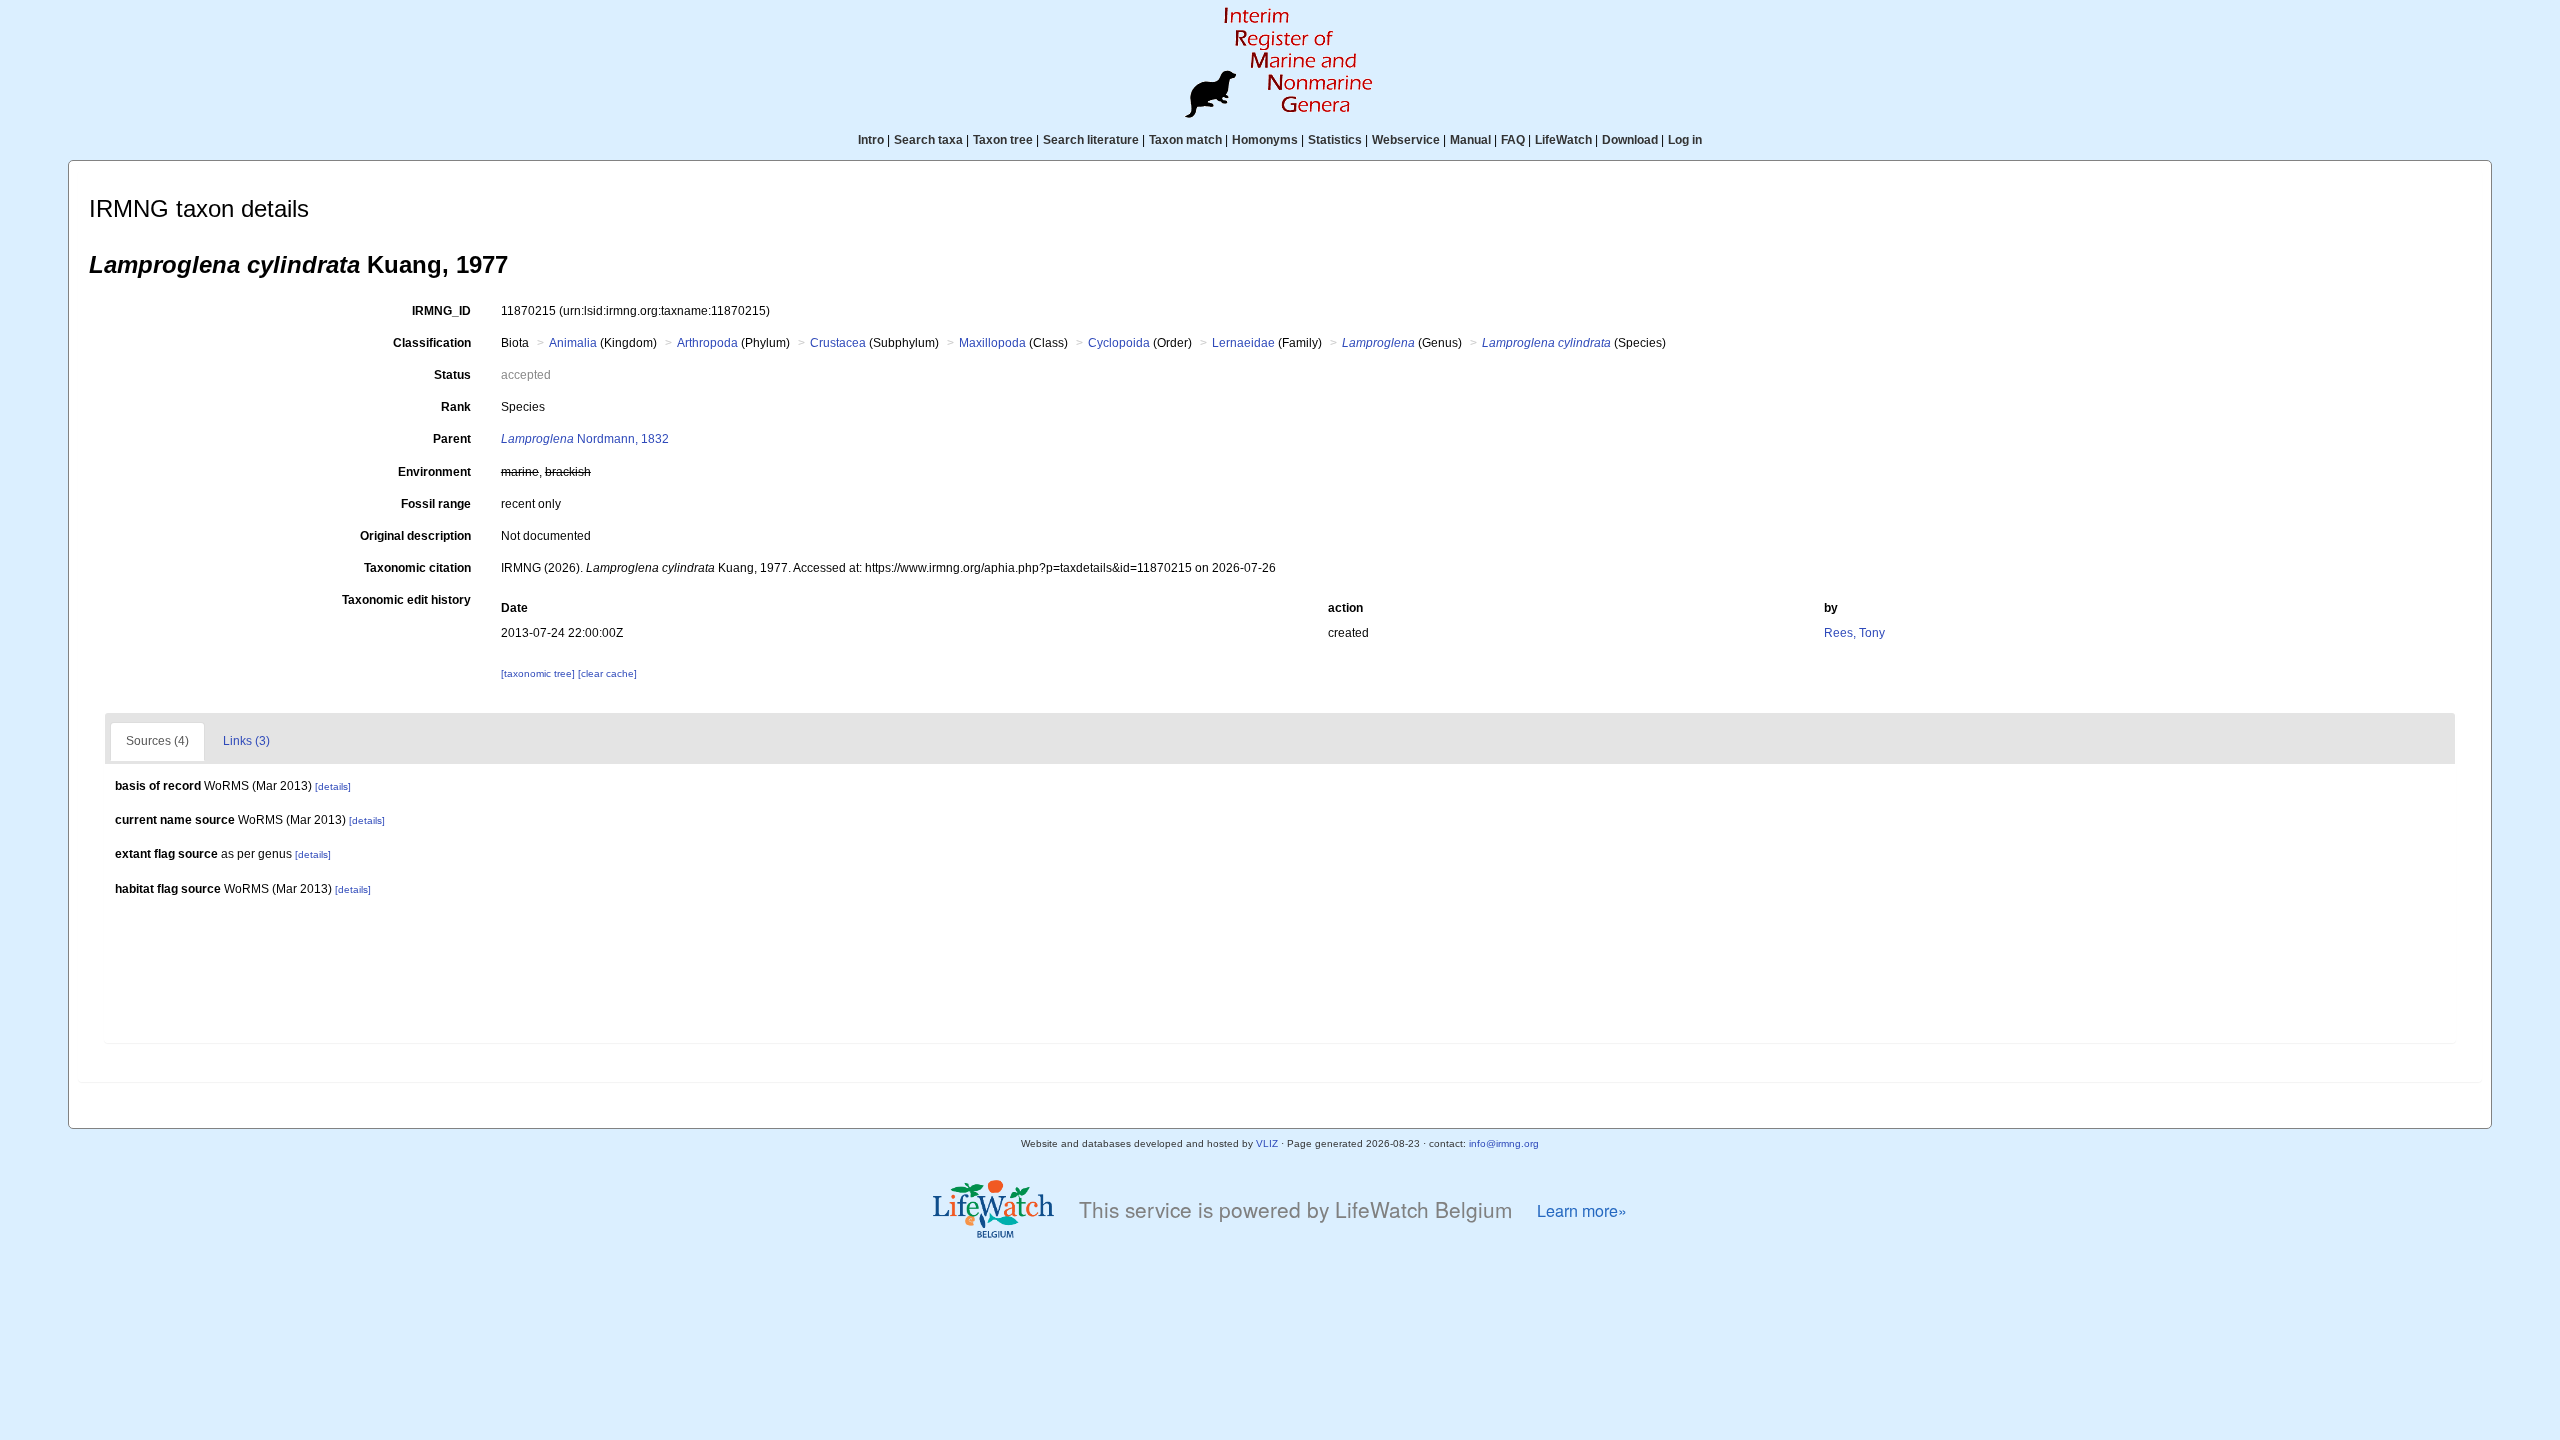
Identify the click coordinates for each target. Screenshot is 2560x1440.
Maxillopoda (992, 343)
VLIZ (1267, 1143)
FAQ (1513, 140)
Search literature (1091, 140)
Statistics (1335, 140)
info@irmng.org (1504, 1143)
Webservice (1406, 140)
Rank (456, 407)
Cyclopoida (1119, 343)
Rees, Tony (1854, 633)
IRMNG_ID (441, 311)
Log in (1685, 140)
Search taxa (928, 140)
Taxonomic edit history (406, 600)
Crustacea (838, 343)
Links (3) (246, 741)
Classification (432, 343)
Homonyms (1265, 140)
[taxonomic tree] (539, 673)
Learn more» (1582, 1210)
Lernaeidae (1243, 343)
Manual (1470, 140)
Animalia (573, 343)
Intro (871, 140)
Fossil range (436, 504)
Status (452, 375)
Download (1630, 140)
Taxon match (1185, 140)
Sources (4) (157, 741)
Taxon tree (1003, 140)
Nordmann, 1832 (585, 439)
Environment (434, 472)
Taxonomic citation (417, 568)
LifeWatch (1563, 140)
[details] (333, 786)
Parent (452, 439)
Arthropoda (707, 343)
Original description (415, 536)
